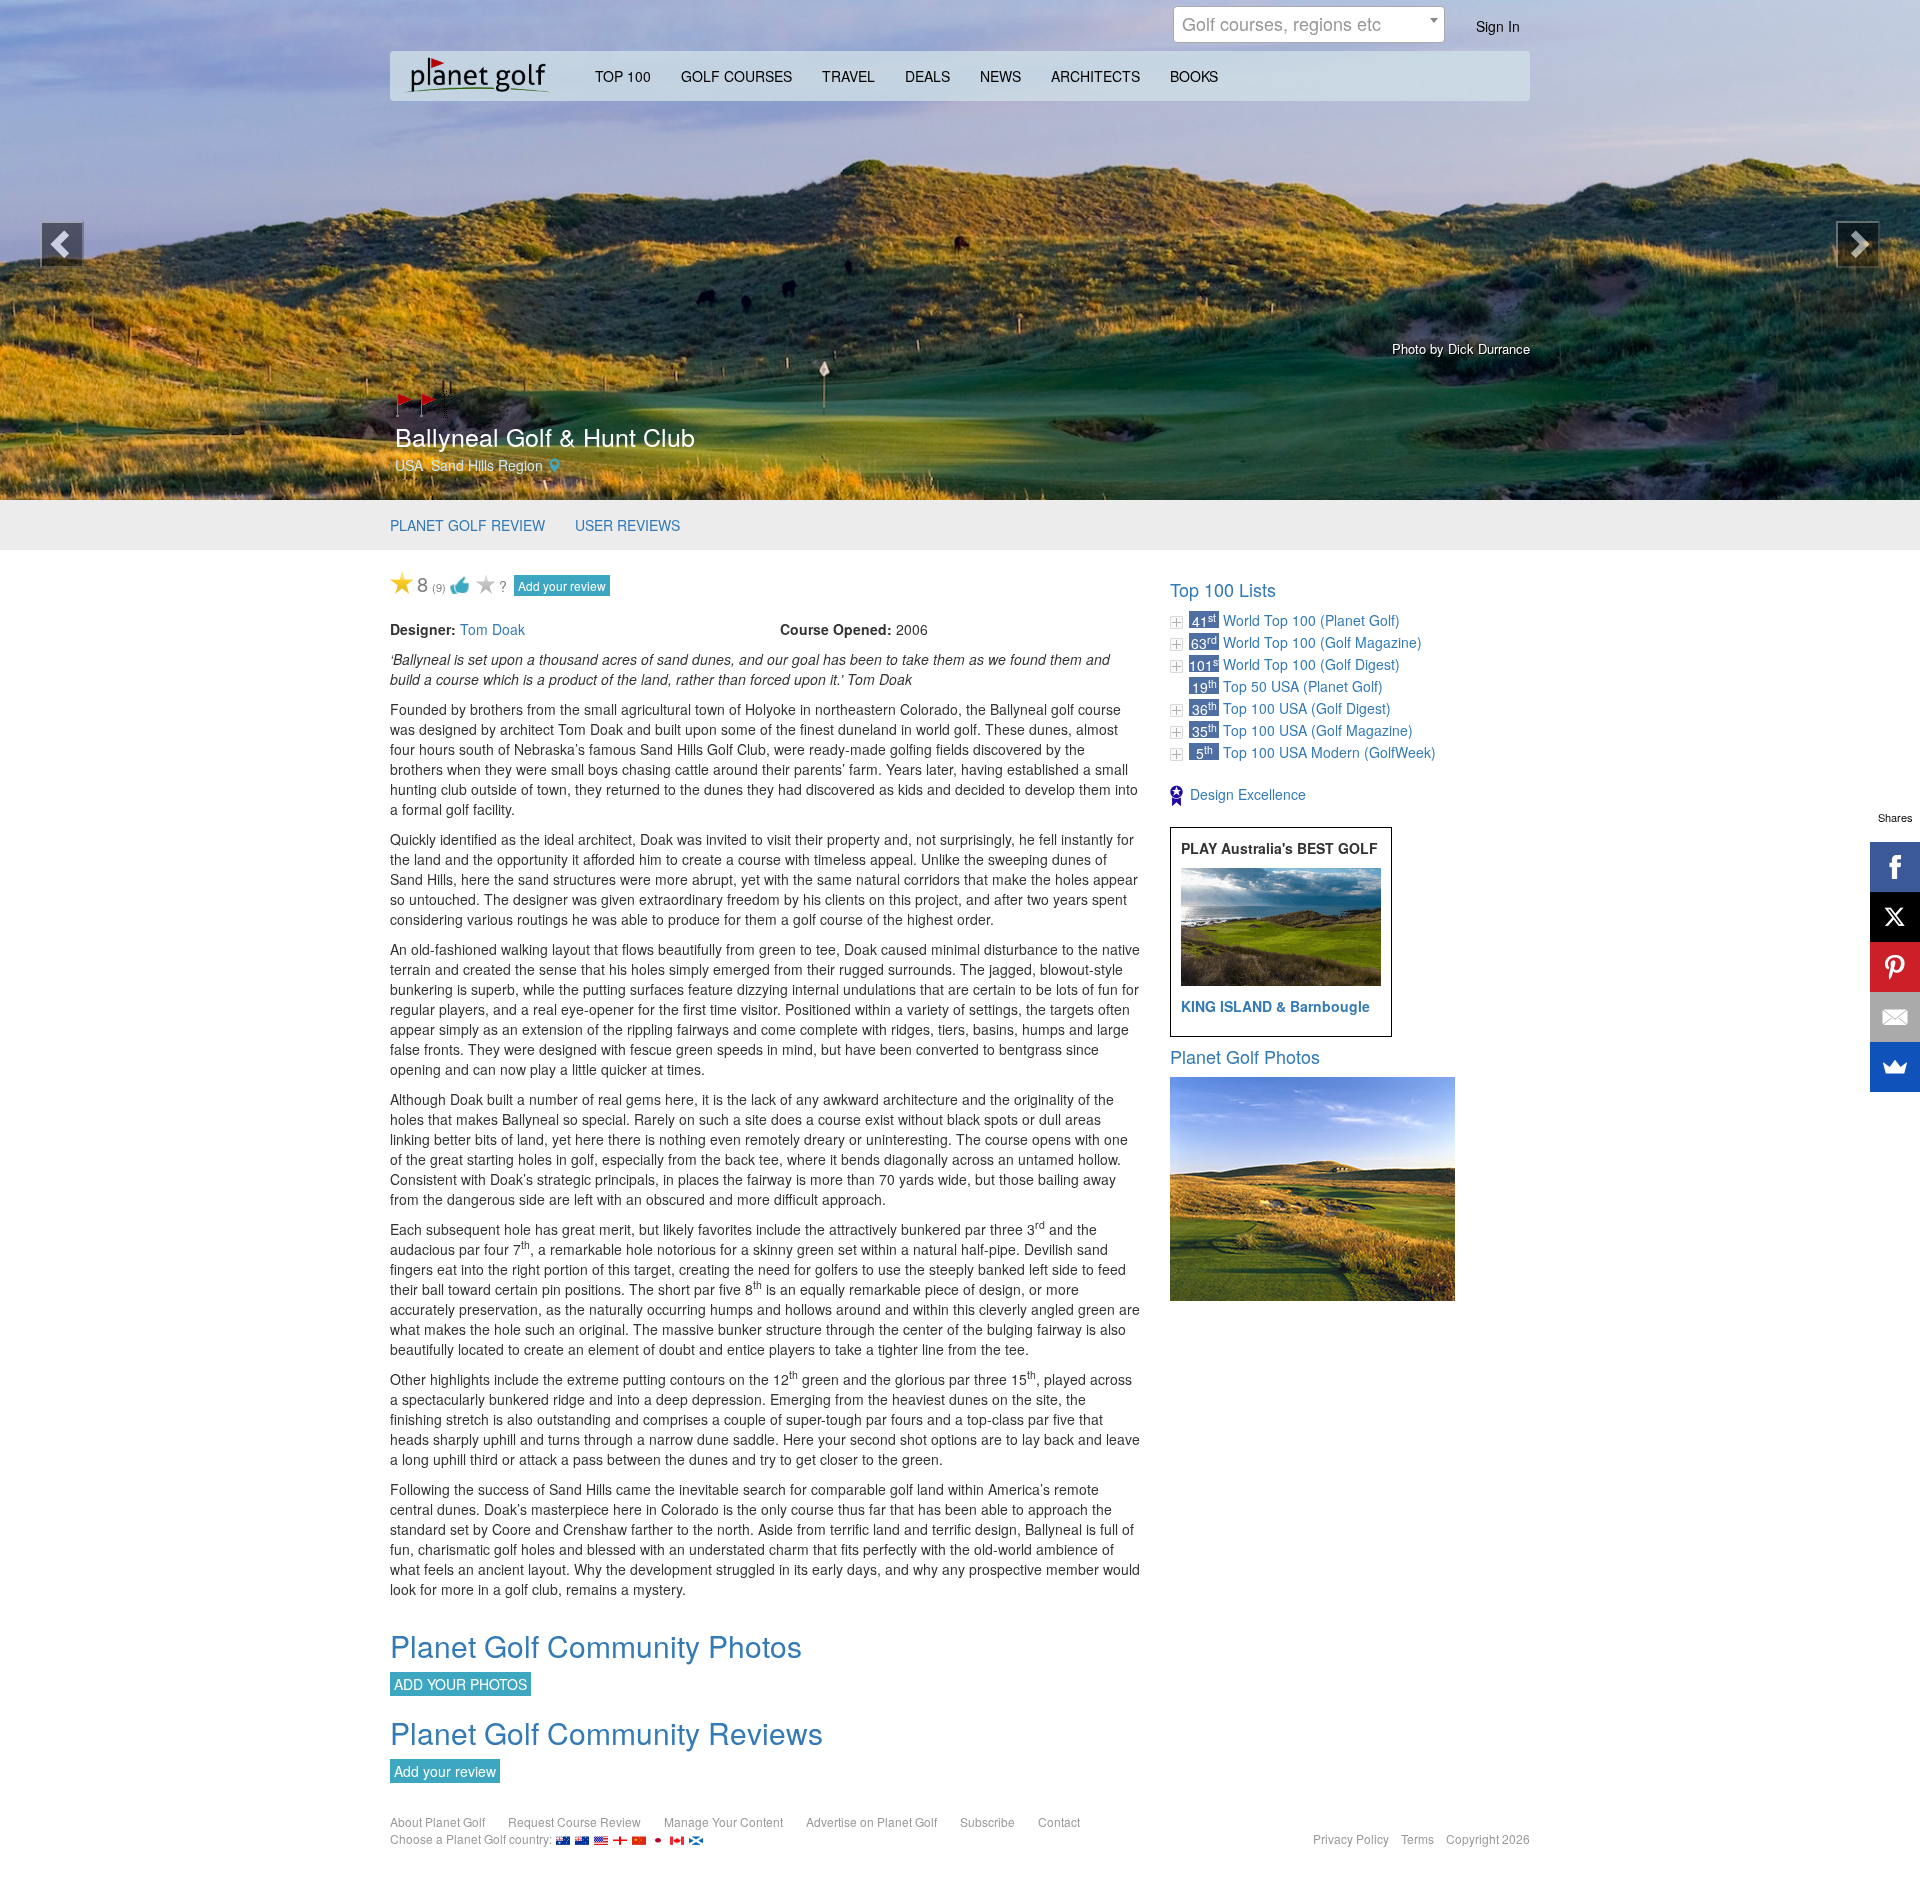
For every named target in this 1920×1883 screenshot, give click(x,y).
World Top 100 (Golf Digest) (1311, 664)
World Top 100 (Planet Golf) (1311, 620)
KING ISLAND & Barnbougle (1275, 1006)
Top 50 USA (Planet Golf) (1303, 686)
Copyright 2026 (1488, 1838)
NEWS (1000, 76)
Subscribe (987, 1821)
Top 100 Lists (1223, 589)
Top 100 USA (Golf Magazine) (1318, 730)
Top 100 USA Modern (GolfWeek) (1329, 752)
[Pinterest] (1895, 967)
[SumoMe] (1895, 1067)
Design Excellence (1248, 794)
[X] (1895, 917)
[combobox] (1309, 24)
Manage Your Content (723, 1821)
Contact (1059, 1821)
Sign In (1498, 26)
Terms (1417, 1838)
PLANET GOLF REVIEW (467, 525)
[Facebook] (1895, 867)
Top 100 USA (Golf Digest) (1307, 708)
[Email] (1895, 1017)
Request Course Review (574, 1821)
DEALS (927, 76)
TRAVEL (848, 76)
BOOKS (1194, 76)
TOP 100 (623, 76)
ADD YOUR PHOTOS (460, 1684)
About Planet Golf (437, 1821)
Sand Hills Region (487, 465)
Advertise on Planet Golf (871, 1821)
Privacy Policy (1351, 1838)
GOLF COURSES (736, 76)
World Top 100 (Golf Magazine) (1322, 642)
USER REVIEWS (627, 525)
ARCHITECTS (1095, 76)
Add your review (562, 585)
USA (409, 465)
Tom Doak (492, 629)
